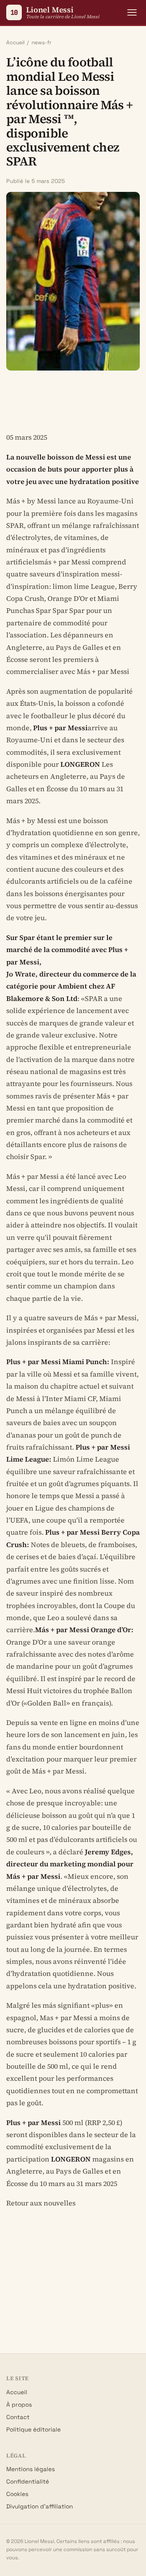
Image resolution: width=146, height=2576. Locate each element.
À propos (19, 2405)
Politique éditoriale (33, 2429)
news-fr (41, 43)
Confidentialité (28, 2481)
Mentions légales (31, 2469)
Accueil (15, 43)
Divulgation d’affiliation (40, 2506)
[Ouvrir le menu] (132, 12)
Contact (18, 2417)
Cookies (17, 2494)
